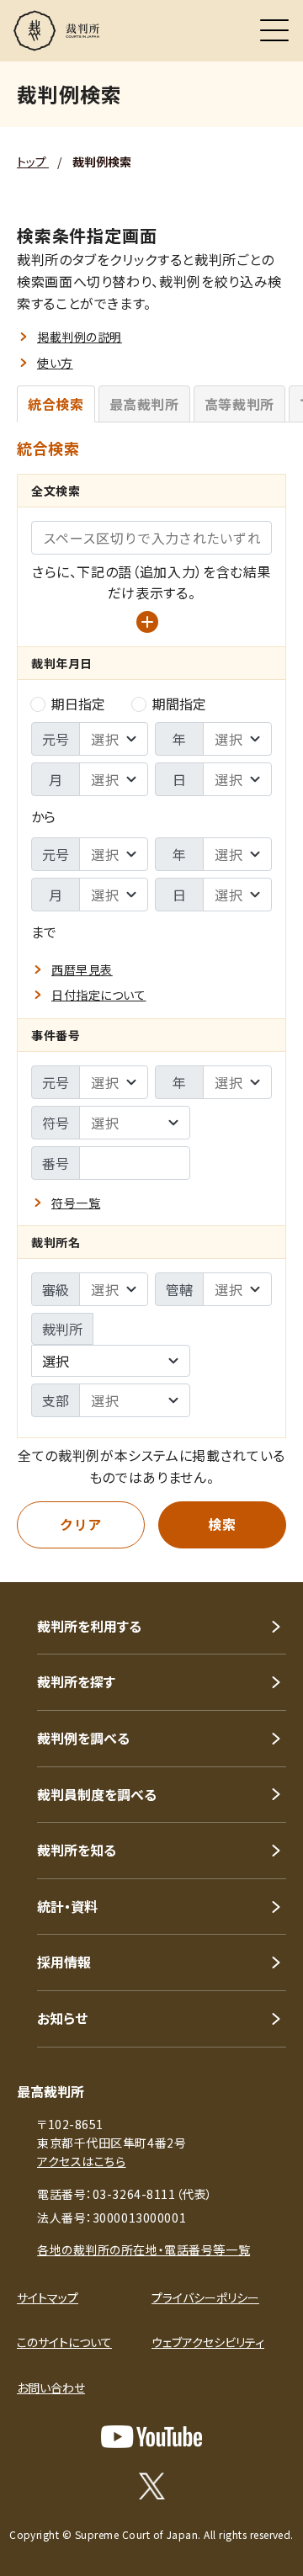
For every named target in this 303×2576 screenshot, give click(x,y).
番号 (56, 1163)
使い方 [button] (55, 363)
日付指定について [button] (98, 995)
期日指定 (78, 704)
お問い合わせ (51, 2387)
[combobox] (111, 1361)
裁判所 (62, 1329)
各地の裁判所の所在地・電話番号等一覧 (144, 2249)
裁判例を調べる (83, 1738)
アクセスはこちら (81, 2161)
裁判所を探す (76, 1681)
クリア (81, 1524)
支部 (56, 1400)
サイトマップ (48, 2297)
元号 (56, 739)
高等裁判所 (239, 404)
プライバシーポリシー (205, 2297)
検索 (222, 1524)
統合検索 (56, 404)
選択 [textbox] (56, 1361)
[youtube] (151, 2437)
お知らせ (62, 2018)
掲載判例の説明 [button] (80, 337)
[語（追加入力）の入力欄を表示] (147, 622)
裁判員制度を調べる (97, 1794)
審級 (56, 1289)
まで (44, 932)
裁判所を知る (77, 1850)
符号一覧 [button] (76, 1203)
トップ (33, 162)
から (43, 816)
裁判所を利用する (89, 1626)
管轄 (179, 1289)
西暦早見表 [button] (82, 969)
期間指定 (179, 704)
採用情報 (64, 1962)
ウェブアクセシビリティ (208, 2342)
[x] (152, 2486)
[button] (268, 1559)
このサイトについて (64, 2342)
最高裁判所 (144, 404)
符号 (56, 1123)
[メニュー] (274, 30)
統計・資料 (67, 1906)
